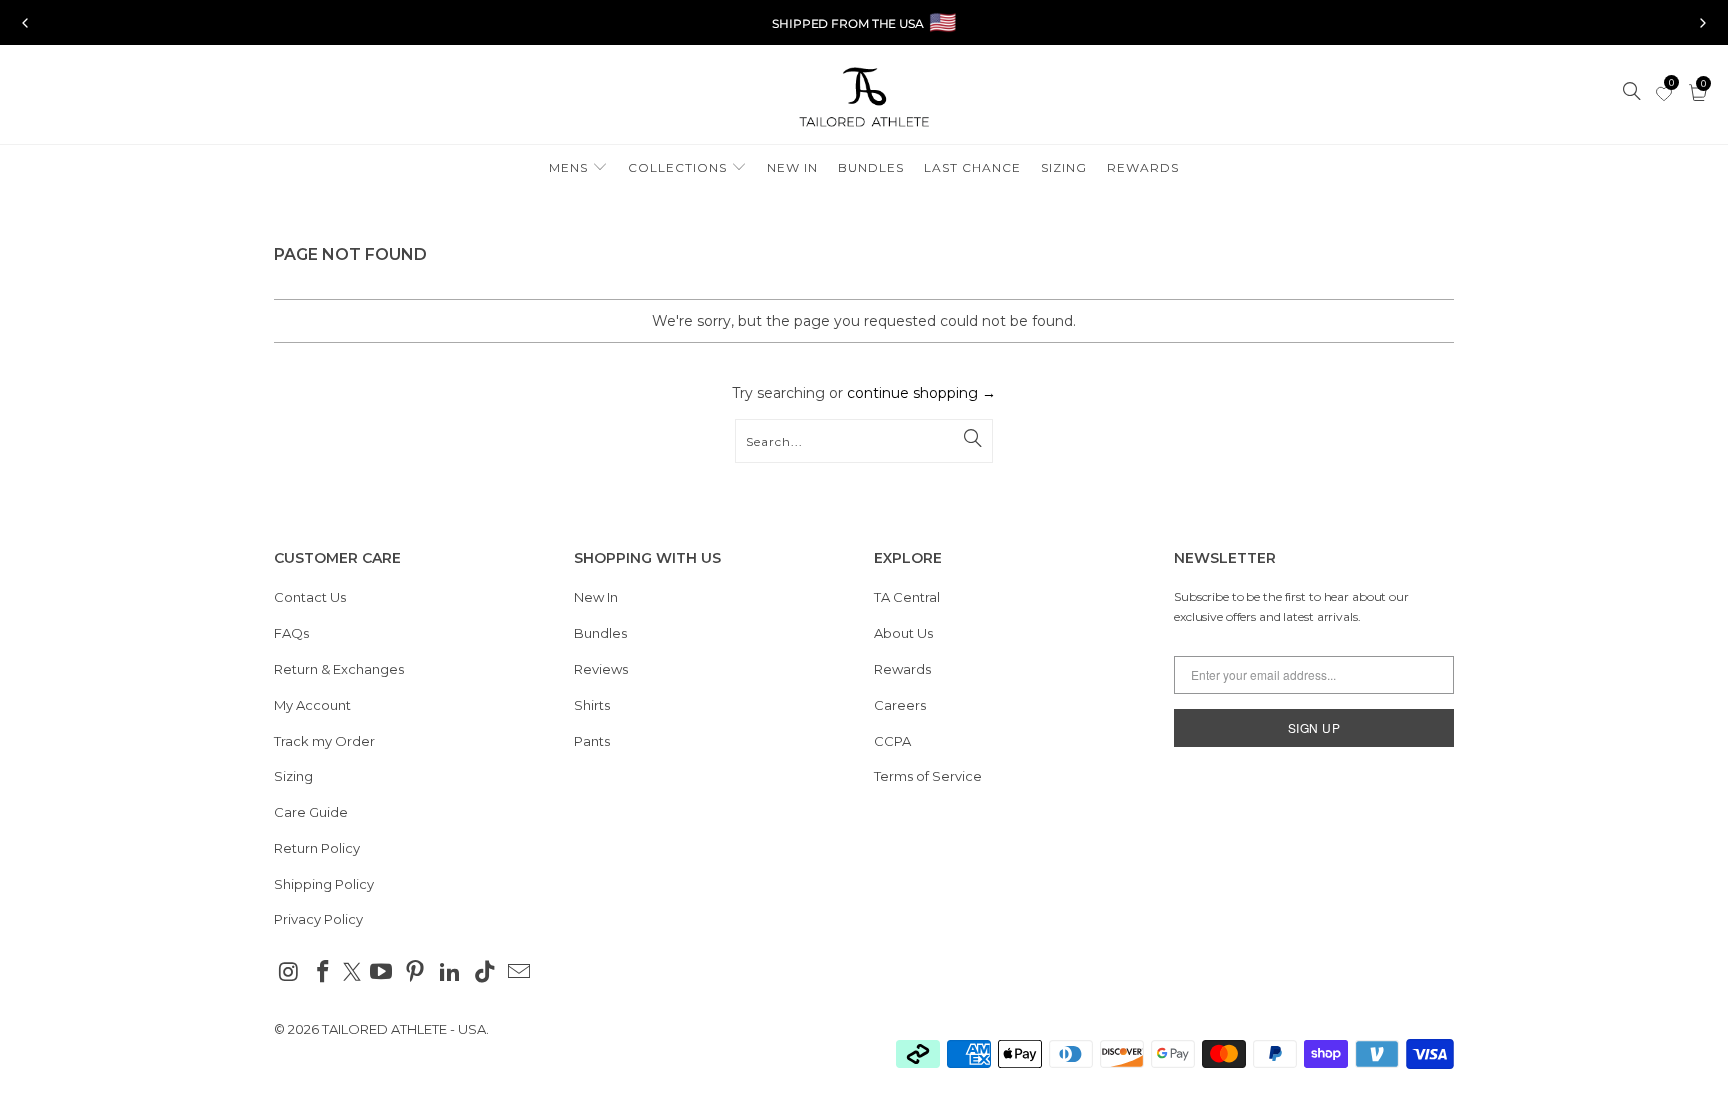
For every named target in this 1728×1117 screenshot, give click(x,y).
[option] (864, 23)
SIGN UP (1314, 727)
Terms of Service (928, 776)
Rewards (902, 669)
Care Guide (311, 812)
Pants (592, 741)
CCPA (892, 741)
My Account (312, 705)
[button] (578, 168)
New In (596, 597)
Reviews (601, 669)
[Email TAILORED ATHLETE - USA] (520, 973)
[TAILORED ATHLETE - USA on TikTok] (485, 973)
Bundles (600, 633)
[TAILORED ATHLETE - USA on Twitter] (352, 974)
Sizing (293, 776)
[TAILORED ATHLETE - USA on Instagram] (289, 973)
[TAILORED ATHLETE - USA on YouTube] (381, 973)
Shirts (592, 705)
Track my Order (324, 741)
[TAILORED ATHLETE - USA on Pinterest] (416, 973)
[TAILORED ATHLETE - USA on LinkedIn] (451, 973)
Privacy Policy (318, 919)
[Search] (1633, 93)
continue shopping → (921, 393)
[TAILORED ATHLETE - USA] (864, 99)
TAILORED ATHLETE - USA (404, 1029)
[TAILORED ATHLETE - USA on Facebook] (324, 973)
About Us (903, 633)
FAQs (291, 633)
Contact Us (310, 597)
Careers (900, 705)
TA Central (907, 597)
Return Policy (317, 848)
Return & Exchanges (339, 669)
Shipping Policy (324, 884)
